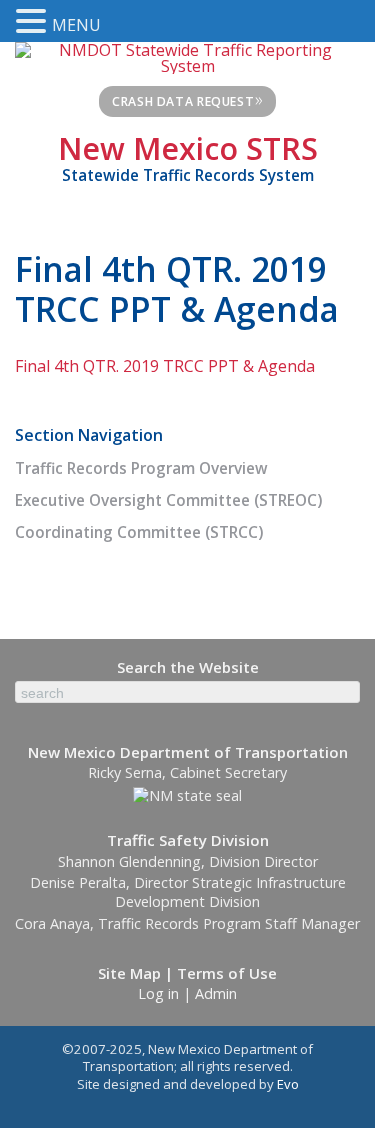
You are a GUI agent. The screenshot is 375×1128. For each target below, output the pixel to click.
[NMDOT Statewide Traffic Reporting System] (187, 56)
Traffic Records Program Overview (141, 468)
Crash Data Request (188, 99)
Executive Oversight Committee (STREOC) (168, 500)
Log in (158, 993)
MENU (76, 25)
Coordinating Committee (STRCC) (139, 532)
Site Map (129, 973)
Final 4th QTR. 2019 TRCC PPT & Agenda (165, 366)
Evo (288, 1084)
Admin (216, 993)
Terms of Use (227, 973)
